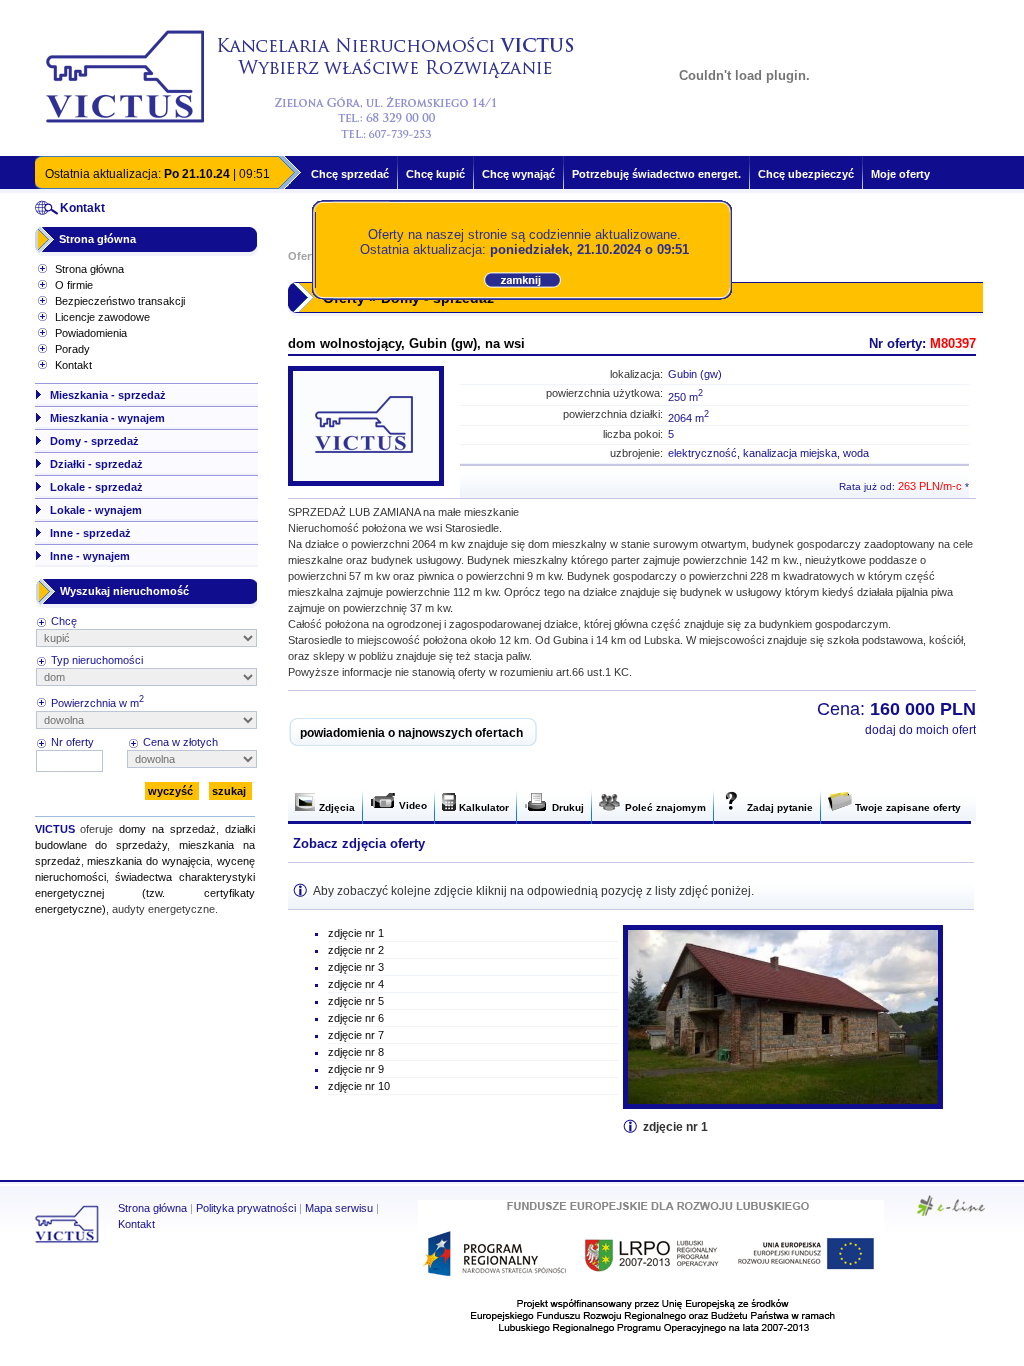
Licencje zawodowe (102, 317)
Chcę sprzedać (350, 174)
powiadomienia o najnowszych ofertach (411, 733)
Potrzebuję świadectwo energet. (656, 174)
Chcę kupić (435, 174)
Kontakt (73, 365)
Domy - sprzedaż (94, 441)
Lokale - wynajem (96, 510)
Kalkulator (482, 807)
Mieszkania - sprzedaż (108, 395)
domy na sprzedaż (167, 829)
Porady (72, 349)
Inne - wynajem (90, 556)
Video (411, 805)
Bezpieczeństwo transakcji (120, 301)
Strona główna (97, 239)
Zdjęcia (335, 807)
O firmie (74, 285)
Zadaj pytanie (778, 807)
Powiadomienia (91, 333)
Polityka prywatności (246, 1208)
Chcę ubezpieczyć (806, 174)
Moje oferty (900, 174)
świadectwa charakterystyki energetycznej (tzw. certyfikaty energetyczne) (145, 893)
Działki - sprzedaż (96, 464)
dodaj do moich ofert (920, 730)
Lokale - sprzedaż (96, 487)
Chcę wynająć (518, 174)
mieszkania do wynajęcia (148, 861)
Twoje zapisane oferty (906, 807)
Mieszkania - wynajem (107, 418)
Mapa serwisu (339, 1208)
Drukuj (566, 807)
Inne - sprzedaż (90, 533)
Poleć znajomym (664, 807)
